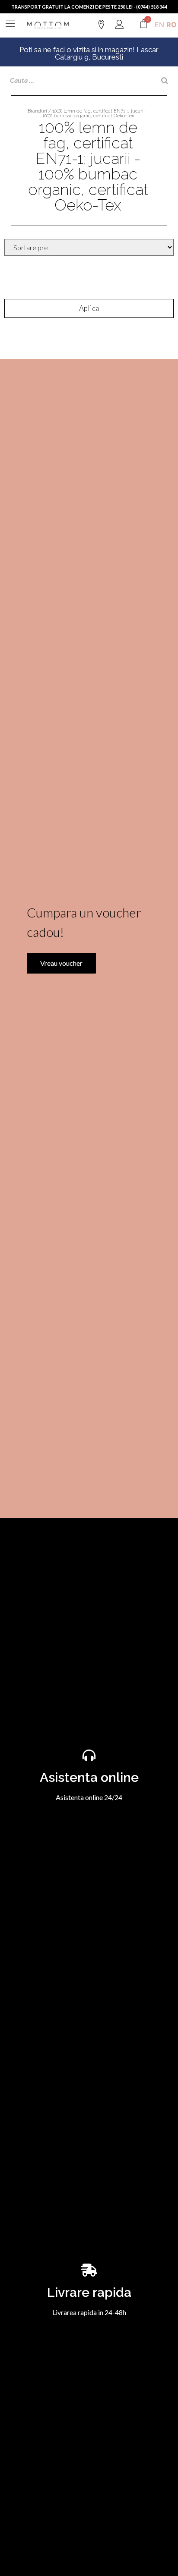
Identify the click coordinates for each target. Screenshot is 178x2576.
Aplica (89, 308)
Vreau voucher (61, 963)
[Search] (165, 80)
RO (172, 25)
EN (159, 25)
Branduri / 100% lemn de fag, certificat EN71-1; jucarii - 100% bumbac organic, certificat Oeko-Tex (88, 113)
